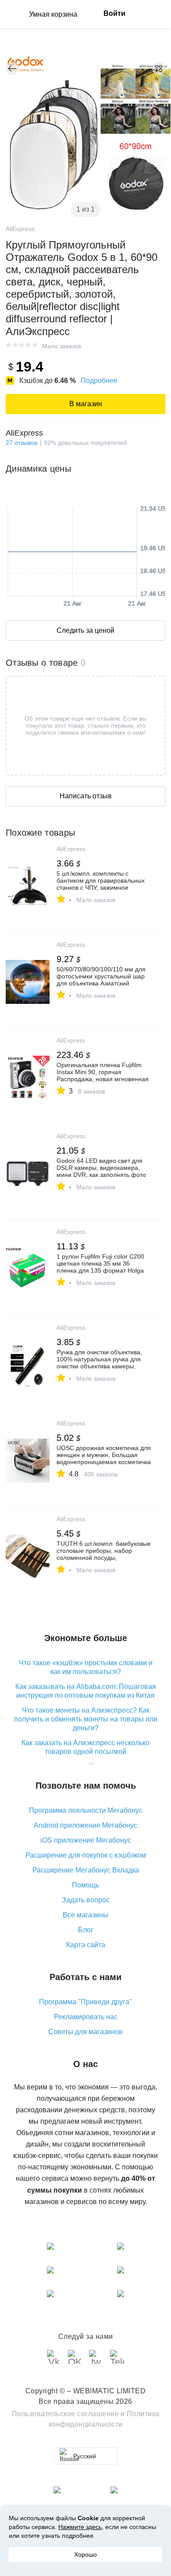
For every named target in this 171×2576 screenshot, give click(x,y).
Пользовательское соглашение (66, 2414)
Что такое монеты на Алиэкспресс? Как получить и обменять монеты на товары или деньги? (86, 1719)
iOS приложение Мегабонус (86, 1840)
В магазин (86, 404)
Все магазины (85, 1915)
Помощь (85, 1885)
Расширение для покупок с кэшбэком (86, 1855)
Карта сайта (86, 1945)
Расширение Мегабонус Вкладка (86, 1870)
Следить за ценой (85, 630)
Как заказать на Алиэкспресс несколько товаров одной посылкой (85, 1747)
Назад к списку (12, 69)
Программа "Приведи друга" (85, 2002)
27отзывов (21, 443)
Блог (86, 1930)
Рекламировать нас (86, 2017)
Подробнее (99, 381)
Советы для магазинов (85, 2032)
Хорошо (85, 2554)
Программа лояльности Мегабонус (86, 1810)
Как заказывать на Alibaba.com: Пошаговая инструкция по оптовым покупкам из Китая (86, 1691)
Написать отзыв (86, 796)
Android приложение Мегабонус (85, 1825)
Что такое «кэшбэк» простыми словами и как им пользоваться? (86, 1667)
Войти (114, 13)
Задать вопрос (86, 1900)
